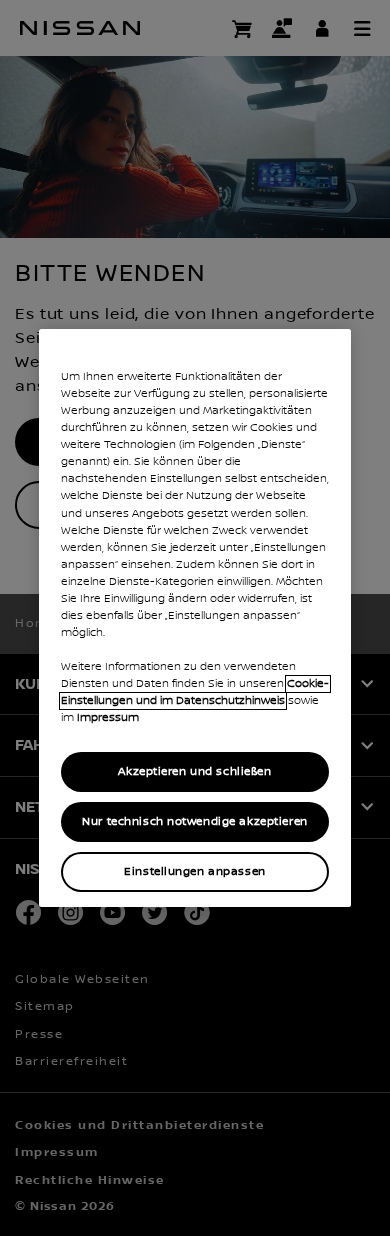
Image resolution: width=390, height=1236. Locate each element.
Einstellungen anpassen (195, 871)
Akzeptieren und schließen (194, 771)
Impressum (108, 718)
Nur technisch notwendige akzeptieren (195, 821)
